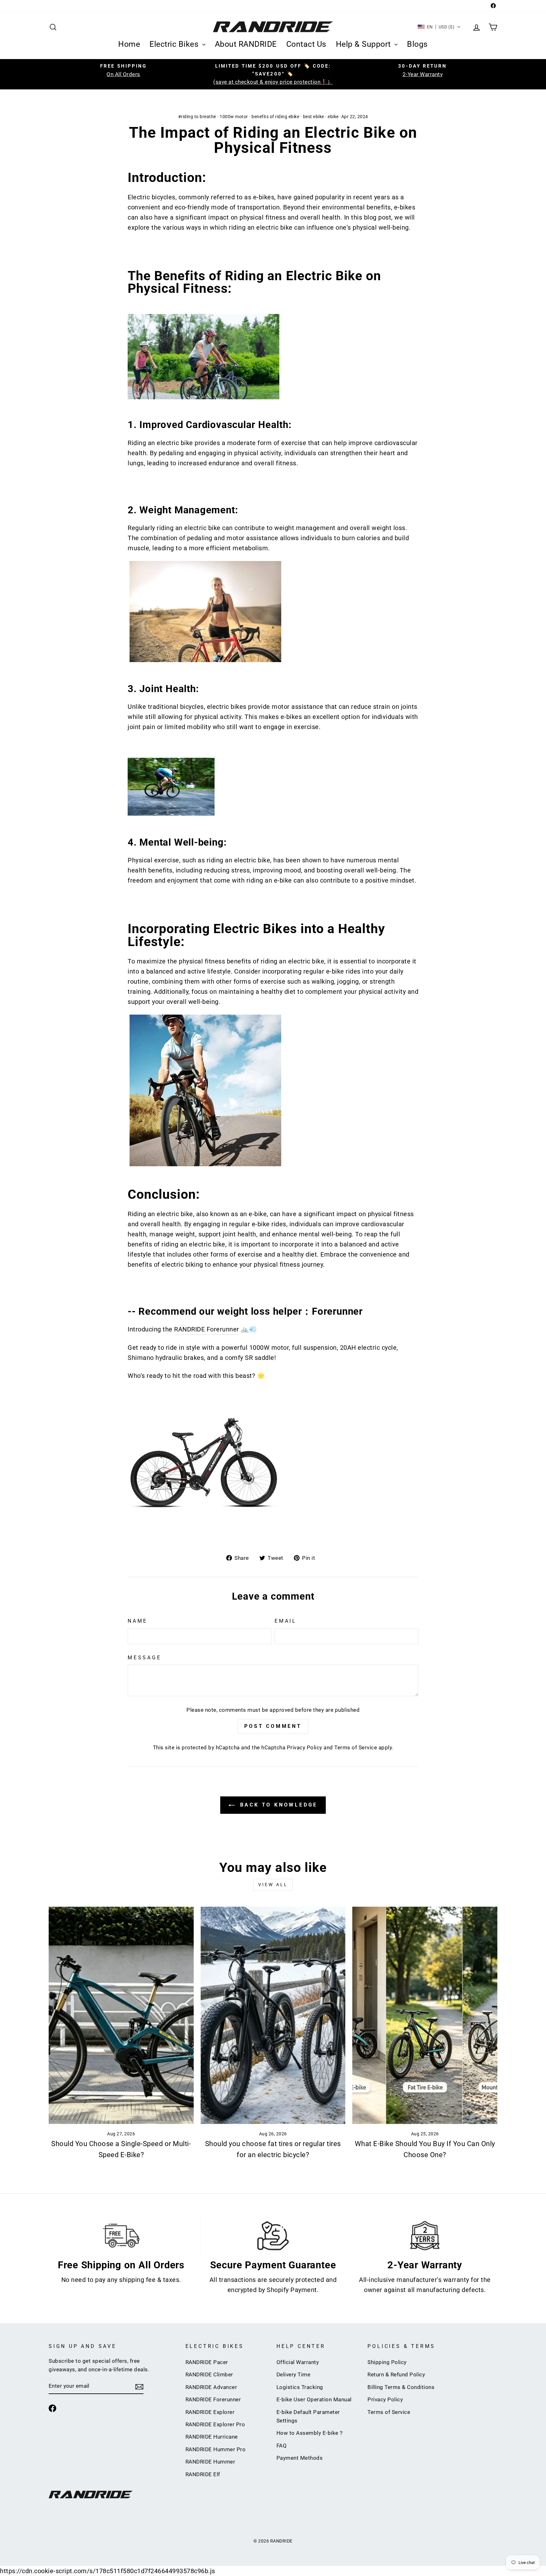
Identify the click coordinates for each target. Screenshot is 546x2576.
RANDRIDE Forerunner (207, 1329)
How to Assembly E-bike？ (310, 2433)
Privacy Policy (305, 1747)
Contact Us (306, 44)
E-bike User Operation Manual (314, 2399)
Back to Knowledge (277, 1805)
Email (286, 1621)
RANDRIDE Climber (209, 2374)
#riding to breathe (197, 117)
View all (273, 1885)
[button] (439, 27)
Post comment (273, 1726)
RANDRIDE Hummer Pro (216, 2449)
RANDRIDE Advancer (211, 2387)
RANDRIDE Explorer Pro (215, 2424)
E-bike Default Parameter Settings (308, 2416)
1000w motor (234, 117)
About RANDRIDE (246, 44)
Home (129, 44)
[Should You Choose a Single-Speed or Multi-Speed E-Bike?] (121, 2015)
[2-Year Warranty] (425, 2236)
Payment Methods (300, 2458)
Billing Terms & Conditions (401, 2387)
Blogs (417, 44)
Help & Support (364, 44)
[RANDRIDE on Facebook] (52, 2408)
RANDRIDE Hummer (210, 2462)
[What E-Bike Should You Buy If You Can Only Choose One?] (425, 2015)
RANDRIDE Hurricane (212, 2437)
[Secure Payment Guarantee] (273, 2236)
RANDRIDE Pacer (207, 2362)
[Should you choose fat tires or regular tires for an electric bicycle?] (273, 2015)
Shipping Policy (387, 2362)
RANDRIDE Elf (203, 2474)
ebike (333, 117)
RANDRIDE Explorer (210, 2412)
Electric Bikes (175, 44)
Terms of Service (356, 1747)
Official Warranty (298, 2362)
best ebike (314, 117)
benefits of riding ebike (275, 117)
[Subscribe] (139, 2386)
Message (145, 1658)
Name (138, 1621)
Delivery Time (294, 2374)
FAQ (282, 2446)
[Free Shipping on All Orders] (121, 2236)
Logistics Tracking (300, 2387)
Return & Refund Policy (396, 2374)
